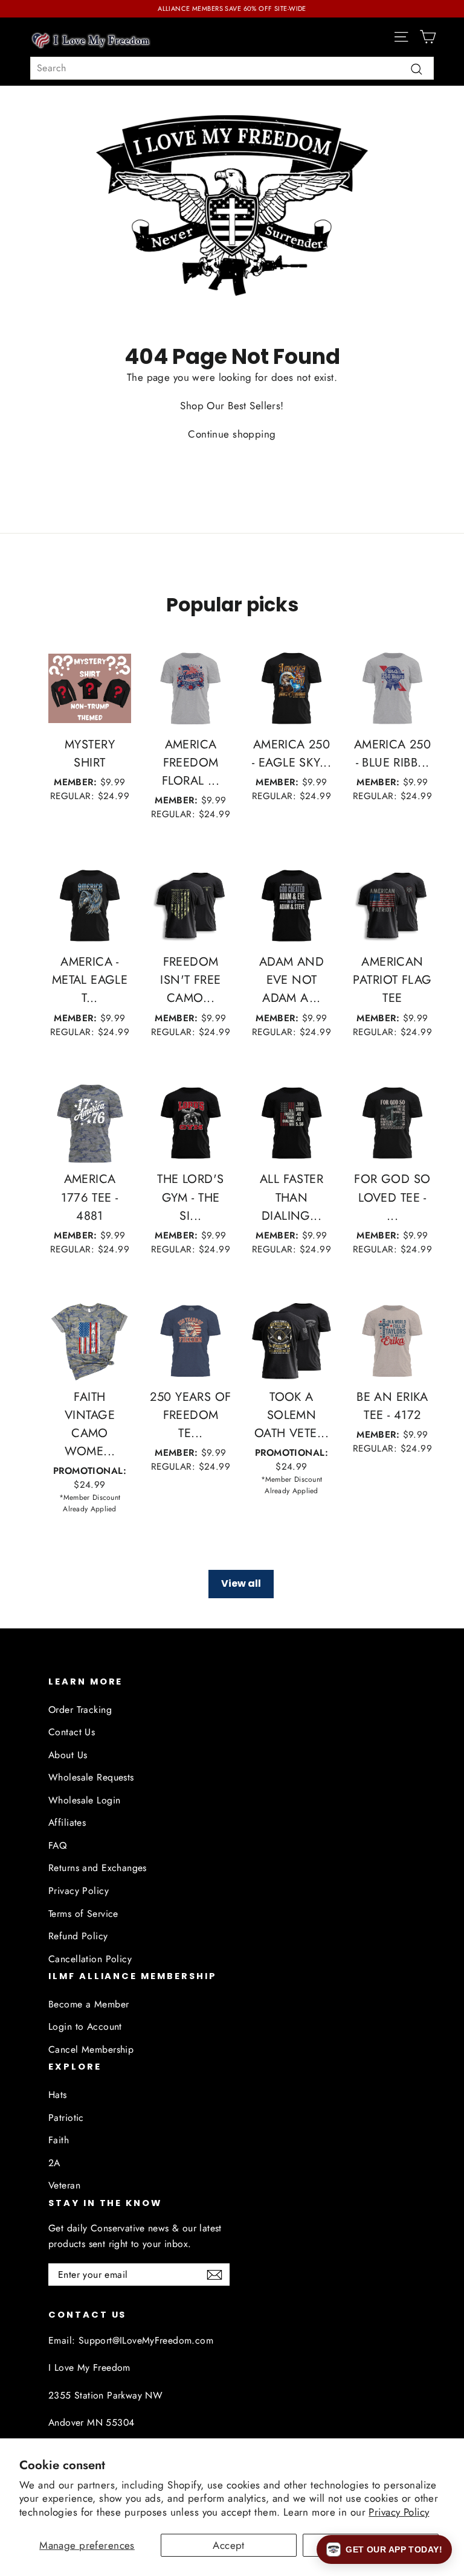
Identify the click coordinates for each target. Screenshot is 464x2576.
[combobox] (232, 68)
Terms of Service (83, 1914)
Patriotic (66, 2118)
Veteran (64, 2185)
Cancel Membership (91, 2049)
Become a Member (89, 2004)
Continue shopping (232, 434)
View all (241, 1583)
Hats (58, 2095)
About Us (68, 1755)
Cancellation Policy (90, 1959)
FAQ (57, 1845)
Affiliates (67, 1822)
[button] (384, 2549)
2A (54, 2163)
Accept (229, 2545)
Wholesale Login (84, 1800)
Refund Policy (78, 1936)
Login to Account (85, 2026)
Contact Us (72, 1732)
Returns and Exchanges (98, 1868)
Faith (59, 2140)
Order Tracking (80, 1710)
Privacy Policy (399, 2512)
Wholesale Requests (91, 1777)
